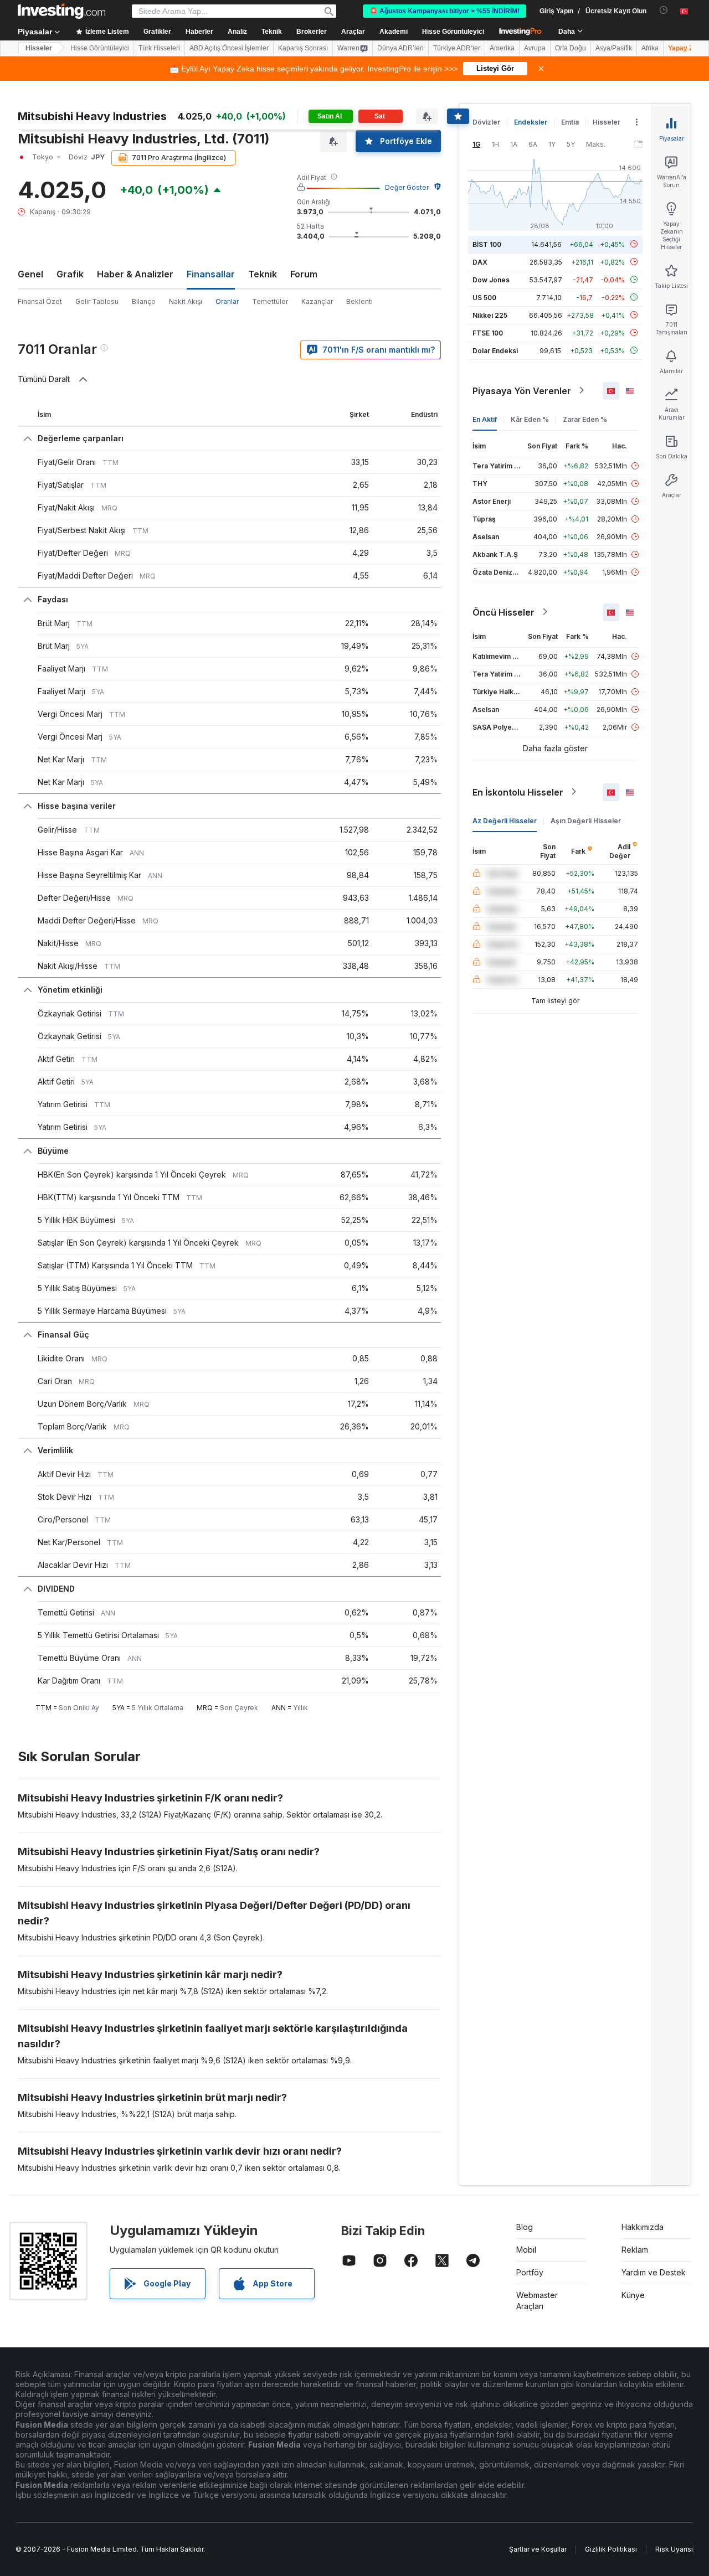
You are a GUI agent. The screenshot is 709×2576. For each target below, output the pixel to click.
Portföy (530, 2272)
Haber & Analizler (135, 274)
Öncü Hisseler (504, 612)
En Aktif (485, 419)
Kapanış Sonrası (303, 48)
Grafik (70, 274)
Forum (304, 274)
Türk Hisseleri (159, 48)
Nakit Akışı (186, 301)
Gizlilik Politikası (611, 2549)
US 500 (484, 297)
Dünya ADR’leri (400, 48)
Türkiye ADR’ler (457, 48)
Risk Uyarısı (674, 2549)
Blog (525, 2227)
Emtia (570, 122)
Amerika (502, 48)
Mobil (526, 2250)
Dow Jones (491, 279)
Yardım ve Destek (654, 2272)
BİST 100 (487, 244)
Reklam (635, 2250)
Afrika (650, 48)
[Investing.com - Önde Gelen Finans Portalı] (61, 11)
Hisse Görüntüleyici (453, 32)
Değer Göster (407, 187)
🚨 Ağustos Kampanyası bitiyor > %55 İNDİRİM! (445, 11)
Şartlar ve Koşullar (538, 2549)
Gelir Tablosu (97, 301)
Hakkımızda (643, 2227)
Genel (30, 274)
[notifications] (664, 10)
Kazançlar (317, 301)
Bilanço (144, 301)
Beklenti (359, 301)
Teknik (263, 274)
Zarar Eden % (585, 419)
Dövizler (486, 122)
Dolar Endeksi (495, 350)
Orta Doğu (571, 48)
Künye (633, 2295)
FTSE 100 (488, 332)
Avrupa (535, 48)
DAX (480, 262)
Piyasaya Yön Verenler (522, 390)
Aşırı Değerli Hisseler (586, 820)
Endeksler (531, 122)
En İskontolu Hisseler (518, 792)
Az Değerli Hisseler (505, 820)
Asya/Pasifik (614, 48)
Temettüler (270, 301)
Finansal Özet (40, 301)
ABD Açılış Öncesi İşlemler (229, 48)
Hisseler (39, 48)
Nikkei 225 (490, 315)
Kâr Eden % (530, 419)
